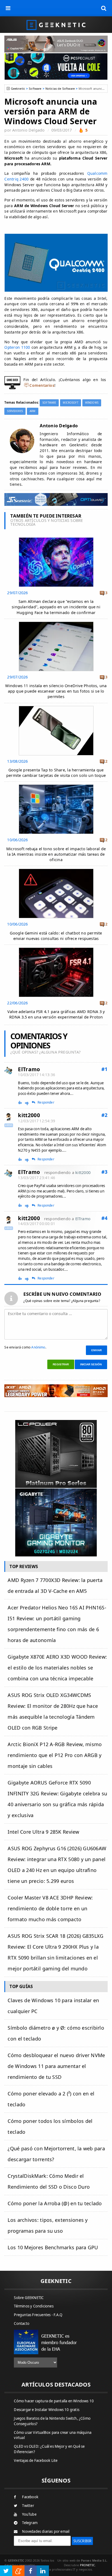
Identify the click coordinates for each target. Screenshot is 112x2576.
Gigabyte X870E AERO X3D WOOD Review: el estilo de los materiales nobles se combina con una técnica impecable (57, 1668)
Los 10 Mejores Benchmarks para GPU (53, 2247)
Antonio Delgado (28, 130)
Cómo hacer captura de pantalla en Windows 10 (54, 2401)
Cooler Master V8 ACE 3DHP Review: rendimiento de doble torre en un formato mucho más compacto (50, 1908)
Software (35, 88)
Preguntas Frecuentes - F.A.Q (38, 2315)
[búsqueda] (104, 8)
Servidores (15, 411)
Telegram (30, 2523)
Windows (92, 403)
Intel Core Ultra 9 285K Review (43, 1832)
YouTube (29, 2514)
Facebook (30, 2497)
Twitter (28, 2506)
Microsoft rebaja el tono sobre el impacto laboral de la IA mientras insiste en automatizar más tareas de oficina (56, 854)
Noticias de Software (60, 88)
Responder (46, 1102)
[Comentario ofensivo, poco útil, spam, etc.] (29, 1103)
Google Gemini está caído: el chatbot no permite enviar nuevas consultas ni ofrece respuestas (56, 936)
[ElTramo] (8, 1071)
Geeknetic (18, 88)
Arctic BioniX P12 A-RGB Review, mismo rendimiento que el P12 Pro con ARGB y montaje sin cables (55, 1755)
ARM (32, 411)
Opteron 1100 (17, 347)
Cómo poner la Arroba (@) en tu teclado (55, 2203)
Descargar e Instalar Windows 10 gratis (47, 2410)
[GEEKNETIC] (56, 25)
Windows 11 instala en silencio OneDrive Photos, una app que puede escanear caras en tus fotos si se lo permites (56, 691)
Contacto (22, 2323)
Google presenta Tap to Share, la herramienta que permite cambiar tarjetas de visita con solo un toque (56, 773)
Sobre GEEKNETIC (29, 2298)
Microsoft (70, 403)
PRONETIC (87, 2565)
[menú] (8, 8)
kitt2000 (29, 1115)
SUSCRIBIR (83, 2541)
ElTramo (29, 1069)
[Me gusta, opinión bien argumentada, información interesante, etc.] (21, 1102)
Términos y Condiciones (34, 2306)
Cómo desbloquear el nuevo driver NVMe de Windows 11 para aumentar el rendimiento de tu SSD (56, 2066)
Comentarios (42, 385)
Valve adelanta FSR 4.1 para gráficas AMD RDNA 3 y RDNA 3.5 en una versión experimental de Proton (56, 1014)
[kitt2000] (8, 1117)
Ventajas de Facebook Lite (36, 2460)
